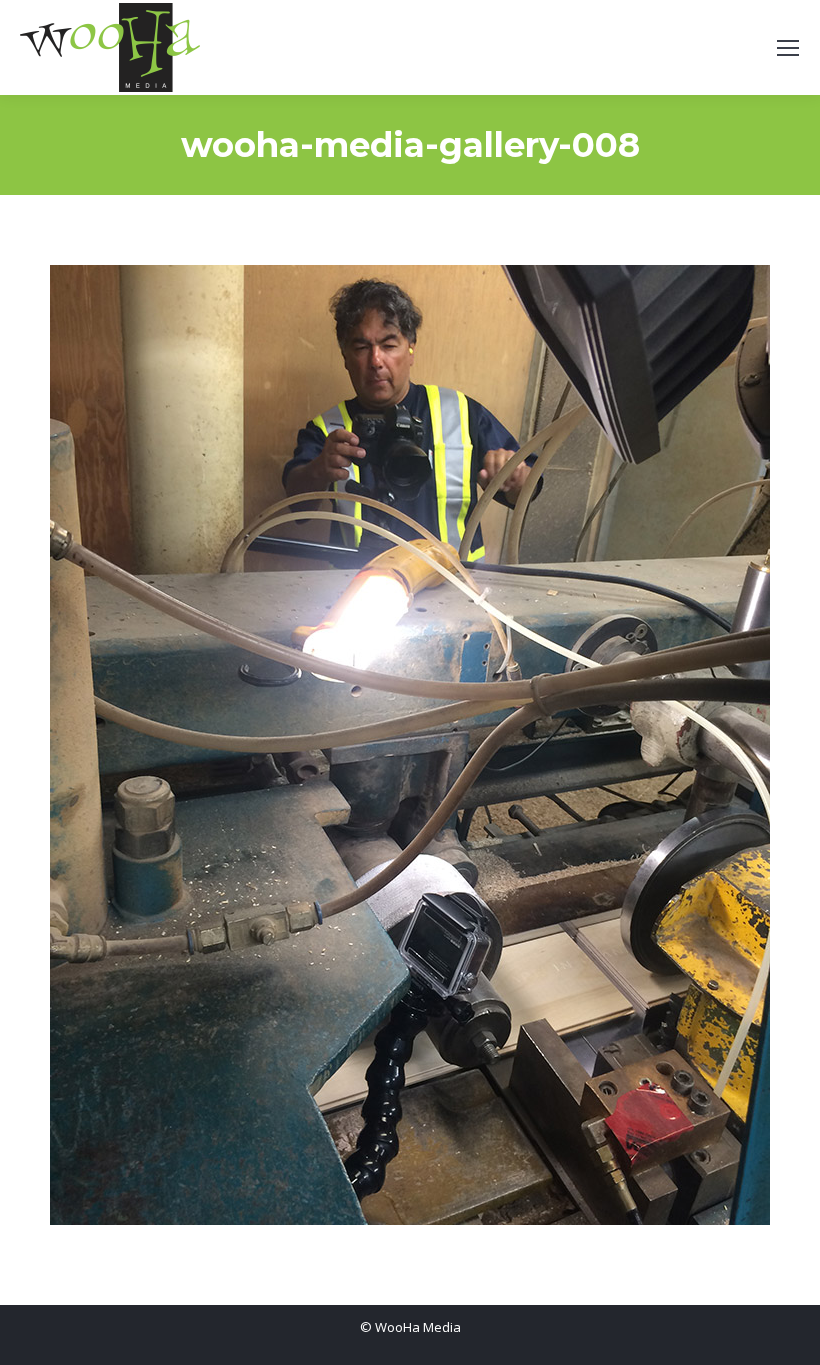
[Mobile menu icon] (788, 48)
